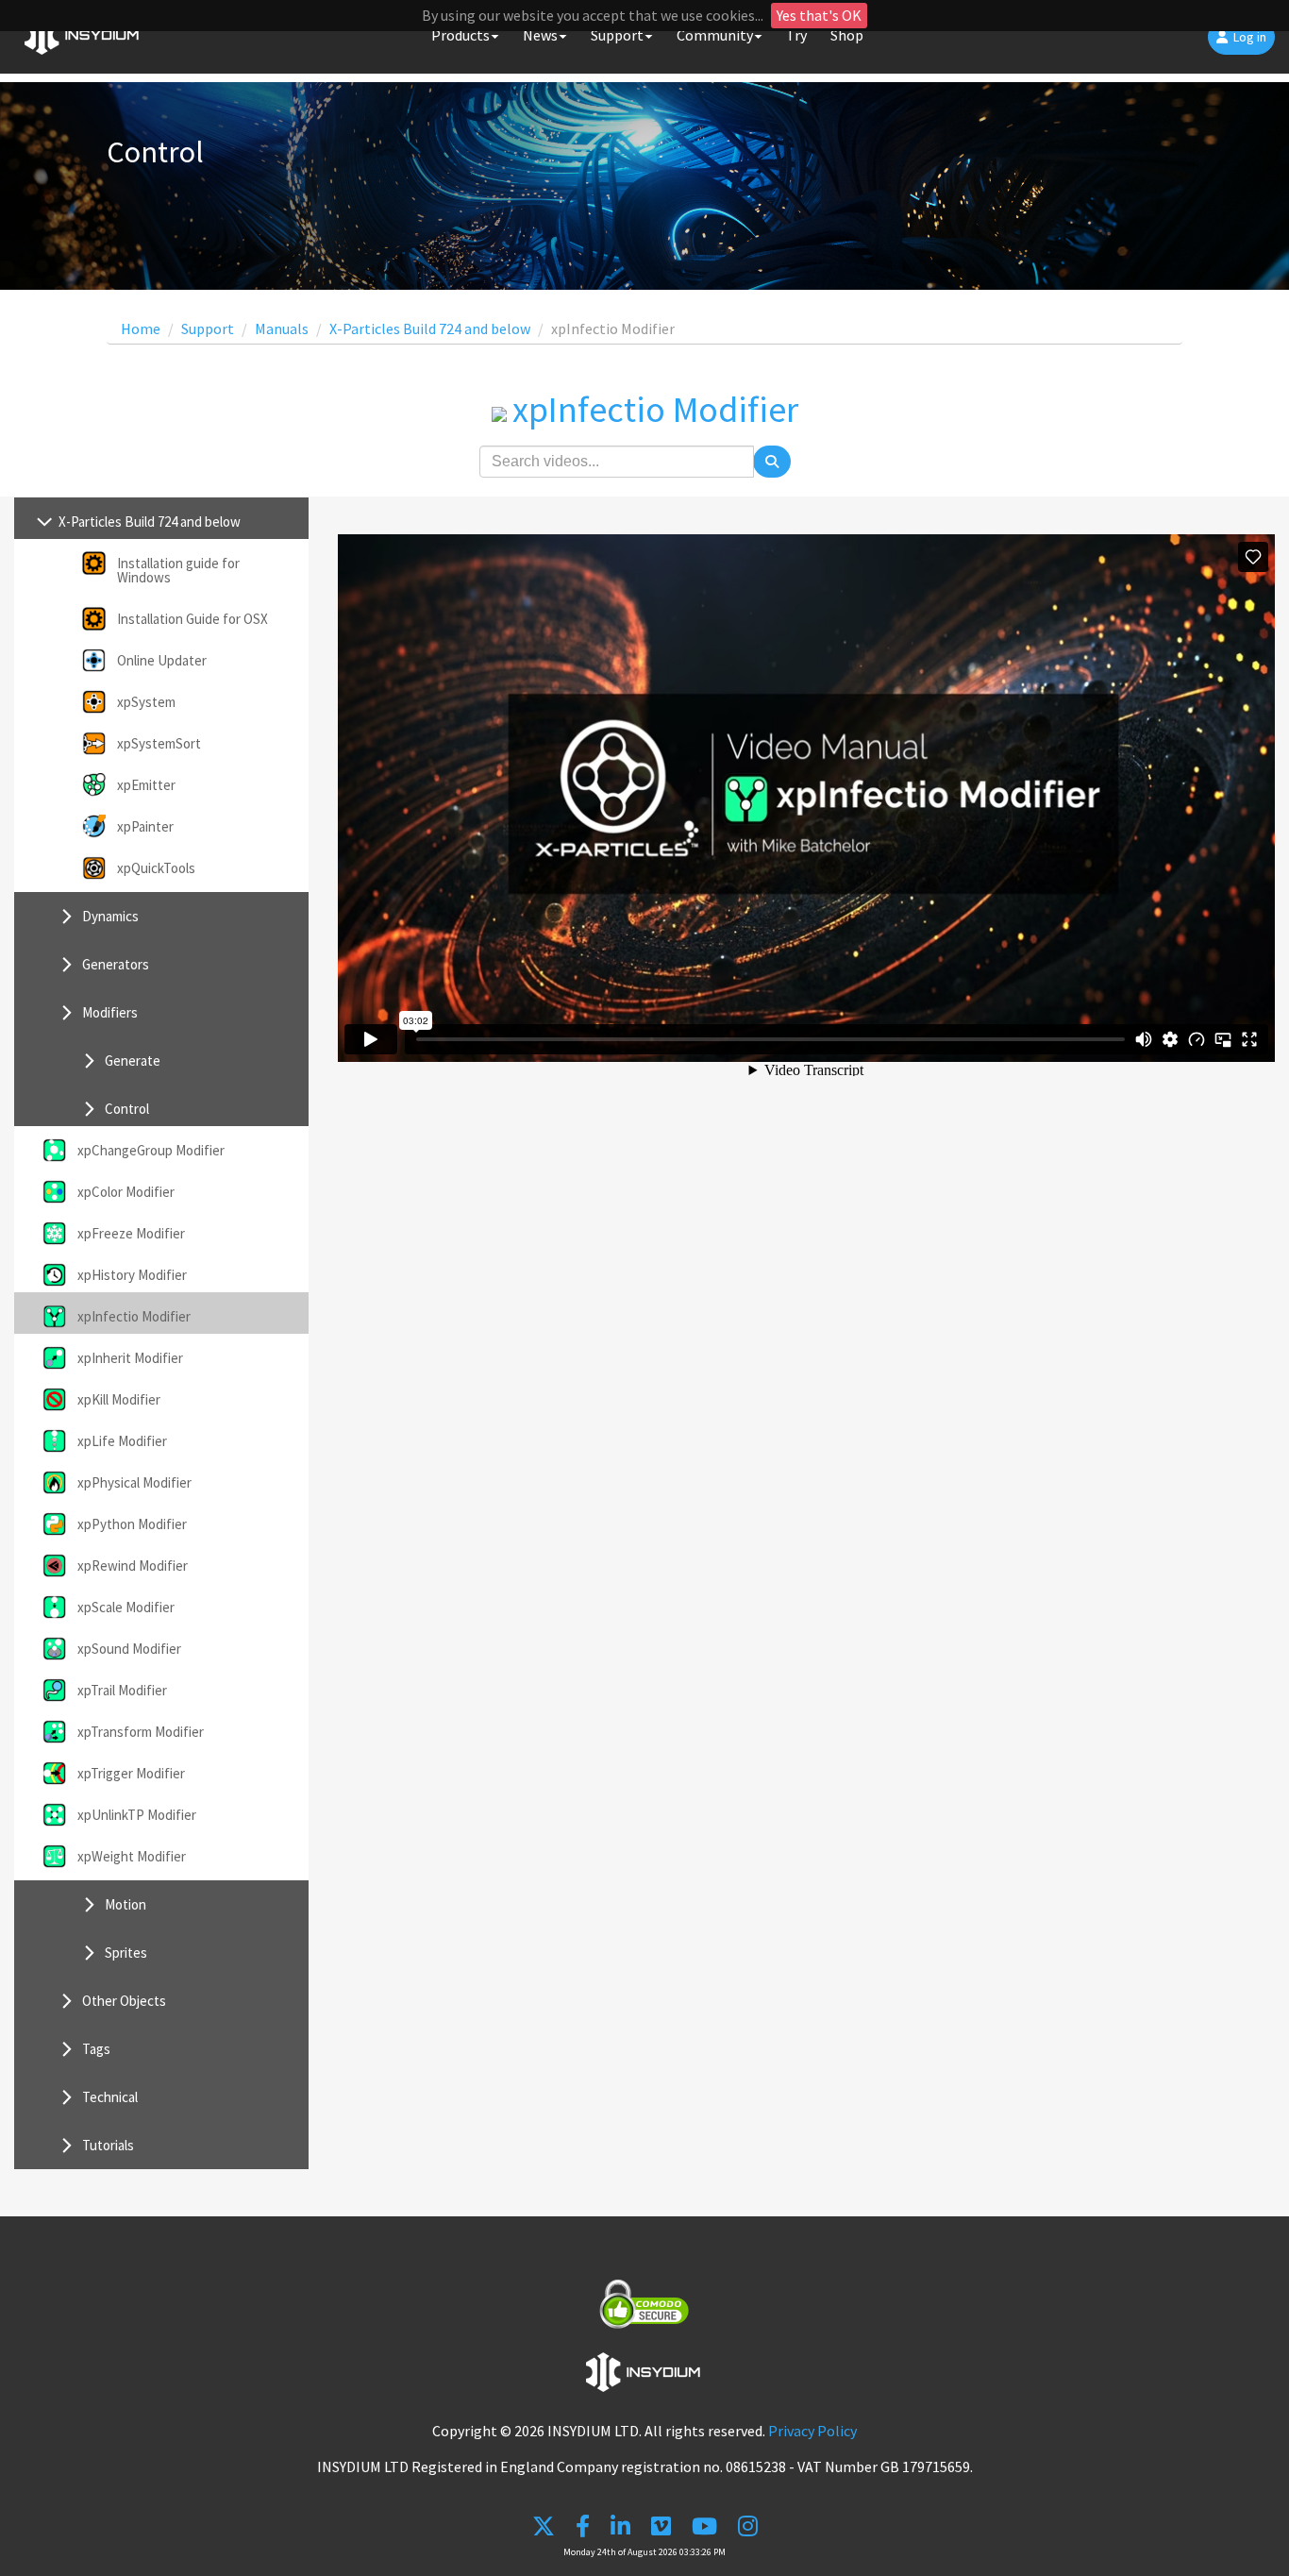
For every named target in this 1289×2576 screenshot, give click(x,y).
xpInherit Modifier (130, 1358)
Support (208, 328)
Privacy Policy (812, 2431)
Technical (110, 2097)
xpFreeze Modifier (131, 1233)
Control (127, 1109)
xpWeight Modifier (132, 1856)
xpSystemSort (159, 743)
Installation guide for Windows (178, 570)
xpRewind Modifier (133, 1566)
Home (141, 328)
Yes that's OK (819, 15)
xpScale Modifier (126, 1607)
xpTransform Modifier (141, 1732)
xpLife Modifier (122, 1441)
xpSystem (146, 702)
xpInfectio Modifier (134, 1316)
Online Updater (162, 660)
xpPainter (145, 826)
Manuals (282, 328)
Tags (96, 2049)
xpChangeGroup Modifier (151, 1150)
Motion (126, 1904)
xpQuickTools (156, 868)
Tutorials (108, 2145)
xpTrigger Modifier (131, 1773)
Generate (133, 1061)
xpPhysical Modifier (134, 1482)
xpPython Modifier (132, 1524)
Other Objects (124, 2001)
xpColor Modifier (126, 1192)
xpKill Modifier (119, 1399)
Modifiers (110, 1012)
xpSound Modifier (129, 1649)
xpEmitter (146, 785)
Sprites (126, 1953)
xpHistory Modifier (132, 1275)
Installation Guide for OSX (193, 619)
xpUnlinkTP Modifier (137, 1815)
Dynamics (110, 916)
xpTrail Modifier (122, 1690)
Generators (116, 964)
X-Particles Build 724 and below (430, 328)
